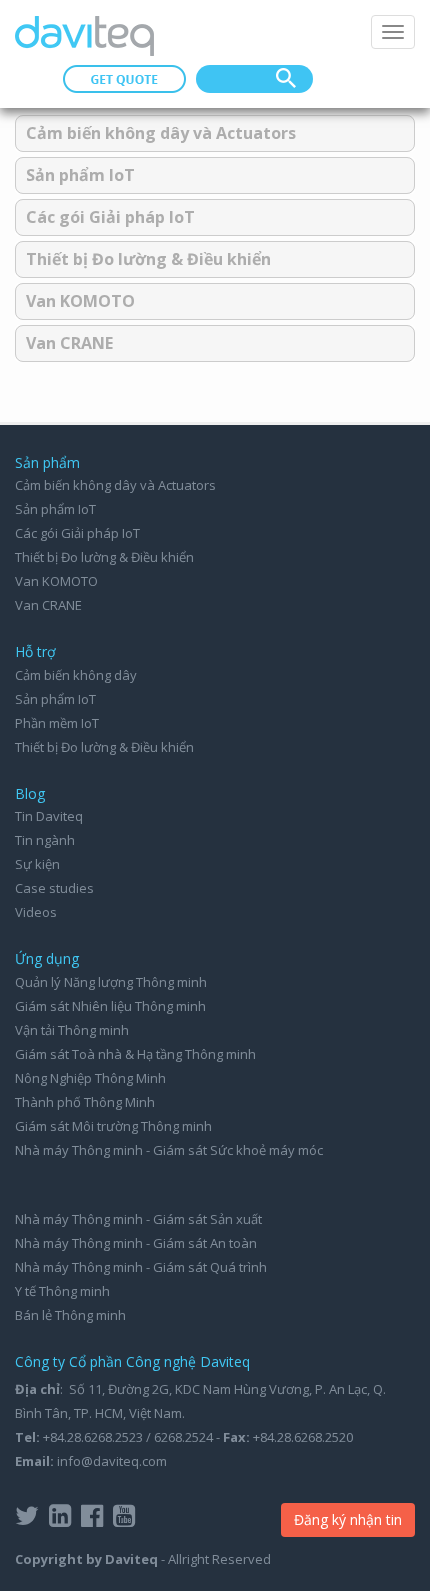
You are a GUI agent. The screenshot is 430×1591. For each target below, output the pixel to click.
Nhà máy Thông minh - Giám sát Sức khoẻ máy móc (169, 1150)
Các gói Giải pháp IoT (110, 217)
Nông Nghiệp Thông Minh (90, 1078)
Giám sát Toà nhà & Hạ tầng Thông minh (135, 1054)
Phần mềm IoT (57, 723)
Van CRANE (69, 343)
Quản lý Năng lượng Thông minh (111, 982)
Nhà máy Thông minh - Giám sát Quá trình (141, 1267)
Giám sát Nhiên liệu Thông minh (110, 1006)
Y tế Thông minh (62, 1291)
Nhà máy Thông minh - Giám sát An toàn (136, 1243)
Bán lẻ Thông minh (70, 1315)
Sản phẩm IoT (80, 175)
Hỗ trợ (35, 651)
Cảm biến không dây (76, 675)
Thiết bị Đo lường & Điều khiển (148, 259)
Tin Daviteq (49, 816)
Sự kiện (37, 864)
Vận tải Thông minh (72, 1030)
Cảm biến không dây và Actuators (161, 133)
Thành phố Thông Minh (85, 1102)
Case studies (54, 888)
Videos (36, 912)
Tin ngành (45, 840)
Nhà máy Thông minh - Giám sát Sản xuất (138, 1219)
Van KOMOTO (80, 301)
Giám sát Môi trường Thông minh (113, 1126)
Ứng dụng (47, 958)
